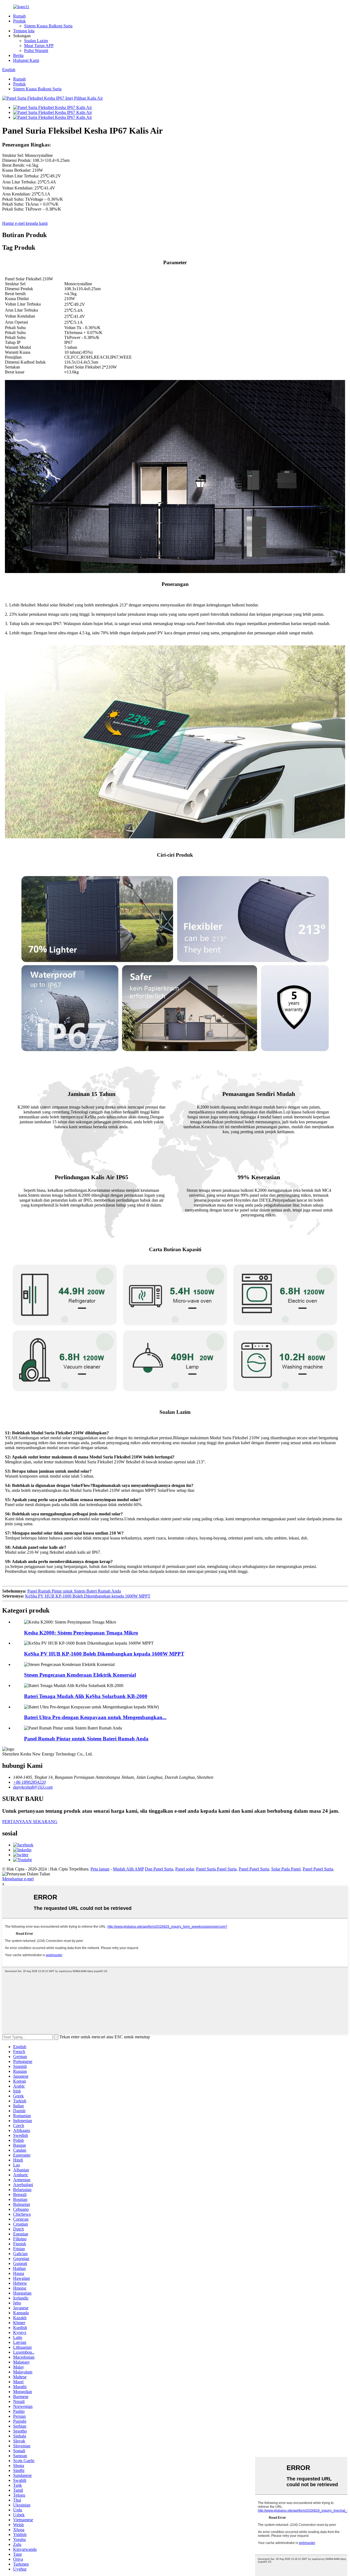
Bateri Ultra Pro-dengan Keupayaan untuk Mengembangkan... (95, 1717)
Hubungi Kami (26, 60)
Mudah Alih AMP (128, 1869)
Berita (18, 55)
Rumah (19, 16)
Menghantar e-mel (18, 1879)
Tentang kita (24, 31)
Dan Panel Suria (159, 1869)
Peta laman (100, 1869)
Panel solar (185, 1869)
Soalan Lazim (36, 41)
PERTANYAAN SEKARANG (30, 1822)
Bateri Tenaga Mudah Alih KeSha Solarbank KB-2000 (86, 1696)
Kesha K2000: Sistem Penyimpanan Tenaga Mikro (81, 1633)
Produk (19, 21)
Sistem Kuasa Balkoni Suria (48, 26)
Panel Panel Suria (254, 1869)
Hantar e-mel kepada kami (25, 223)
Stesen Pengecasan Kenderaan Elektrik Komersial (80, 1675)
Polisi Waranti (36, 51)
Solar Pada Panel (286, 1869)
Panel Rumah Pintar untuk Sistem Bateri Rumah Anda (74, 1591)
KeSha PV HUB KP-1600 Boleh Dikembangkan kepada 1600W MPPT (88, 1596)
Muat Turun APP (39, 46)
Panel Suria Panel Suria (216, 1869)
